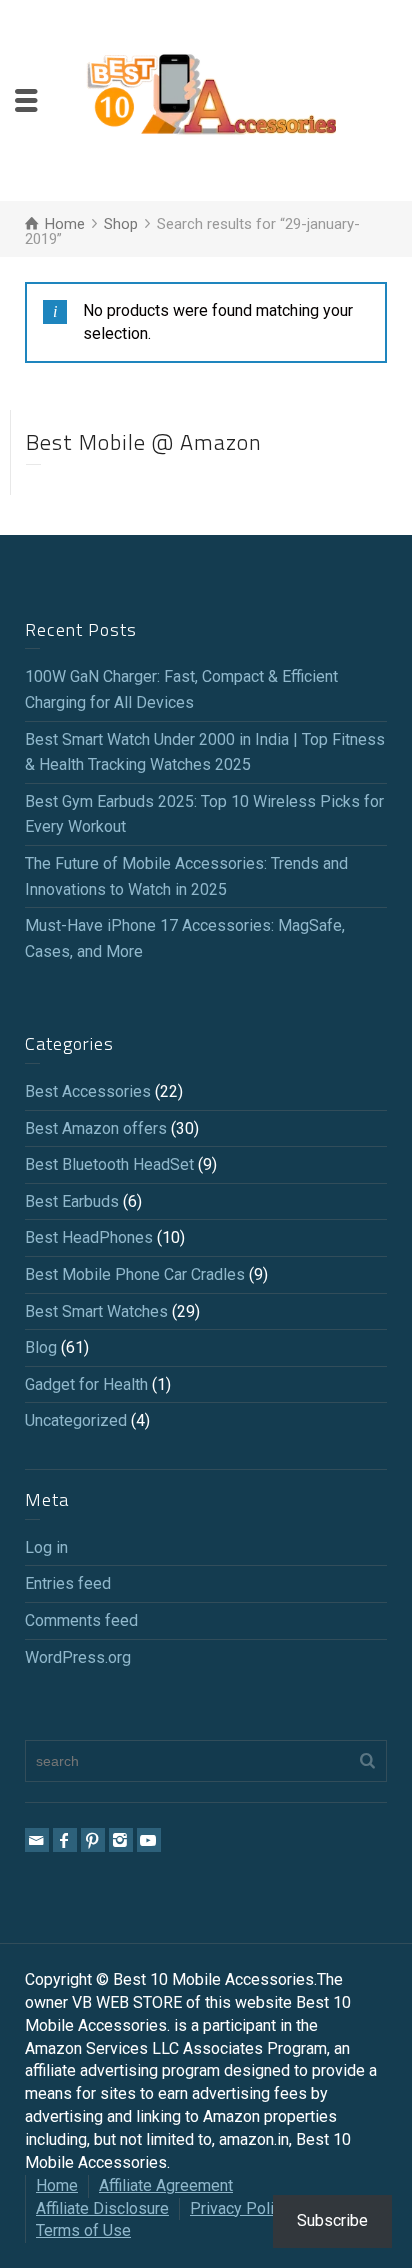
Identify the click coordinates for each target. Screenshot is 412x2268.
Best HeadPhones (89, 1237)
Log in (46, 1547)
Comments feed (81, 1620)
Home (57, 2185)
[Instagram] (121, 1840)
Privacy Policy (240, 2208)
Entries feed (68, 1583)
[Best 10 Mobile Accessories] (211, 99)
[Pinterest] (93, 1840)
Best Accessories (88, 1091)
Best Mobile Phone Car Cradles (135, 1274)
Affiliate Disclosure (102, 2208)
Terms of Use (83, 2230)
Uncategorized (76, 1420)
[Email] (37, 1840)
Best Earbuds (72, 1201)
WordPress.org (78, 1657)
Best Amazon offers (96, 1128)
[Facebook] (65, 1840)
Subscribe (332, 2220)
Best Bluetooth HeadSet (109, 1164)
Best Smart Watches (96, 1311)
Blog (41, 1347)
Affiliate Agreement (166, 2185)
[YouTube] (149, 1840)
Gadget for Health (86, 1384)
